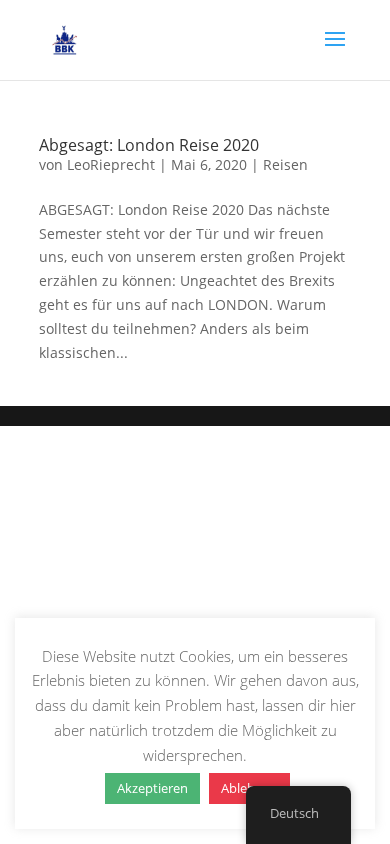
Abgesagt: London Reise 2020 (149, 145)
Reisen (285, 164)
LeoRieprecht (111, 164)
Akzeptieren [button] (152, 788)
